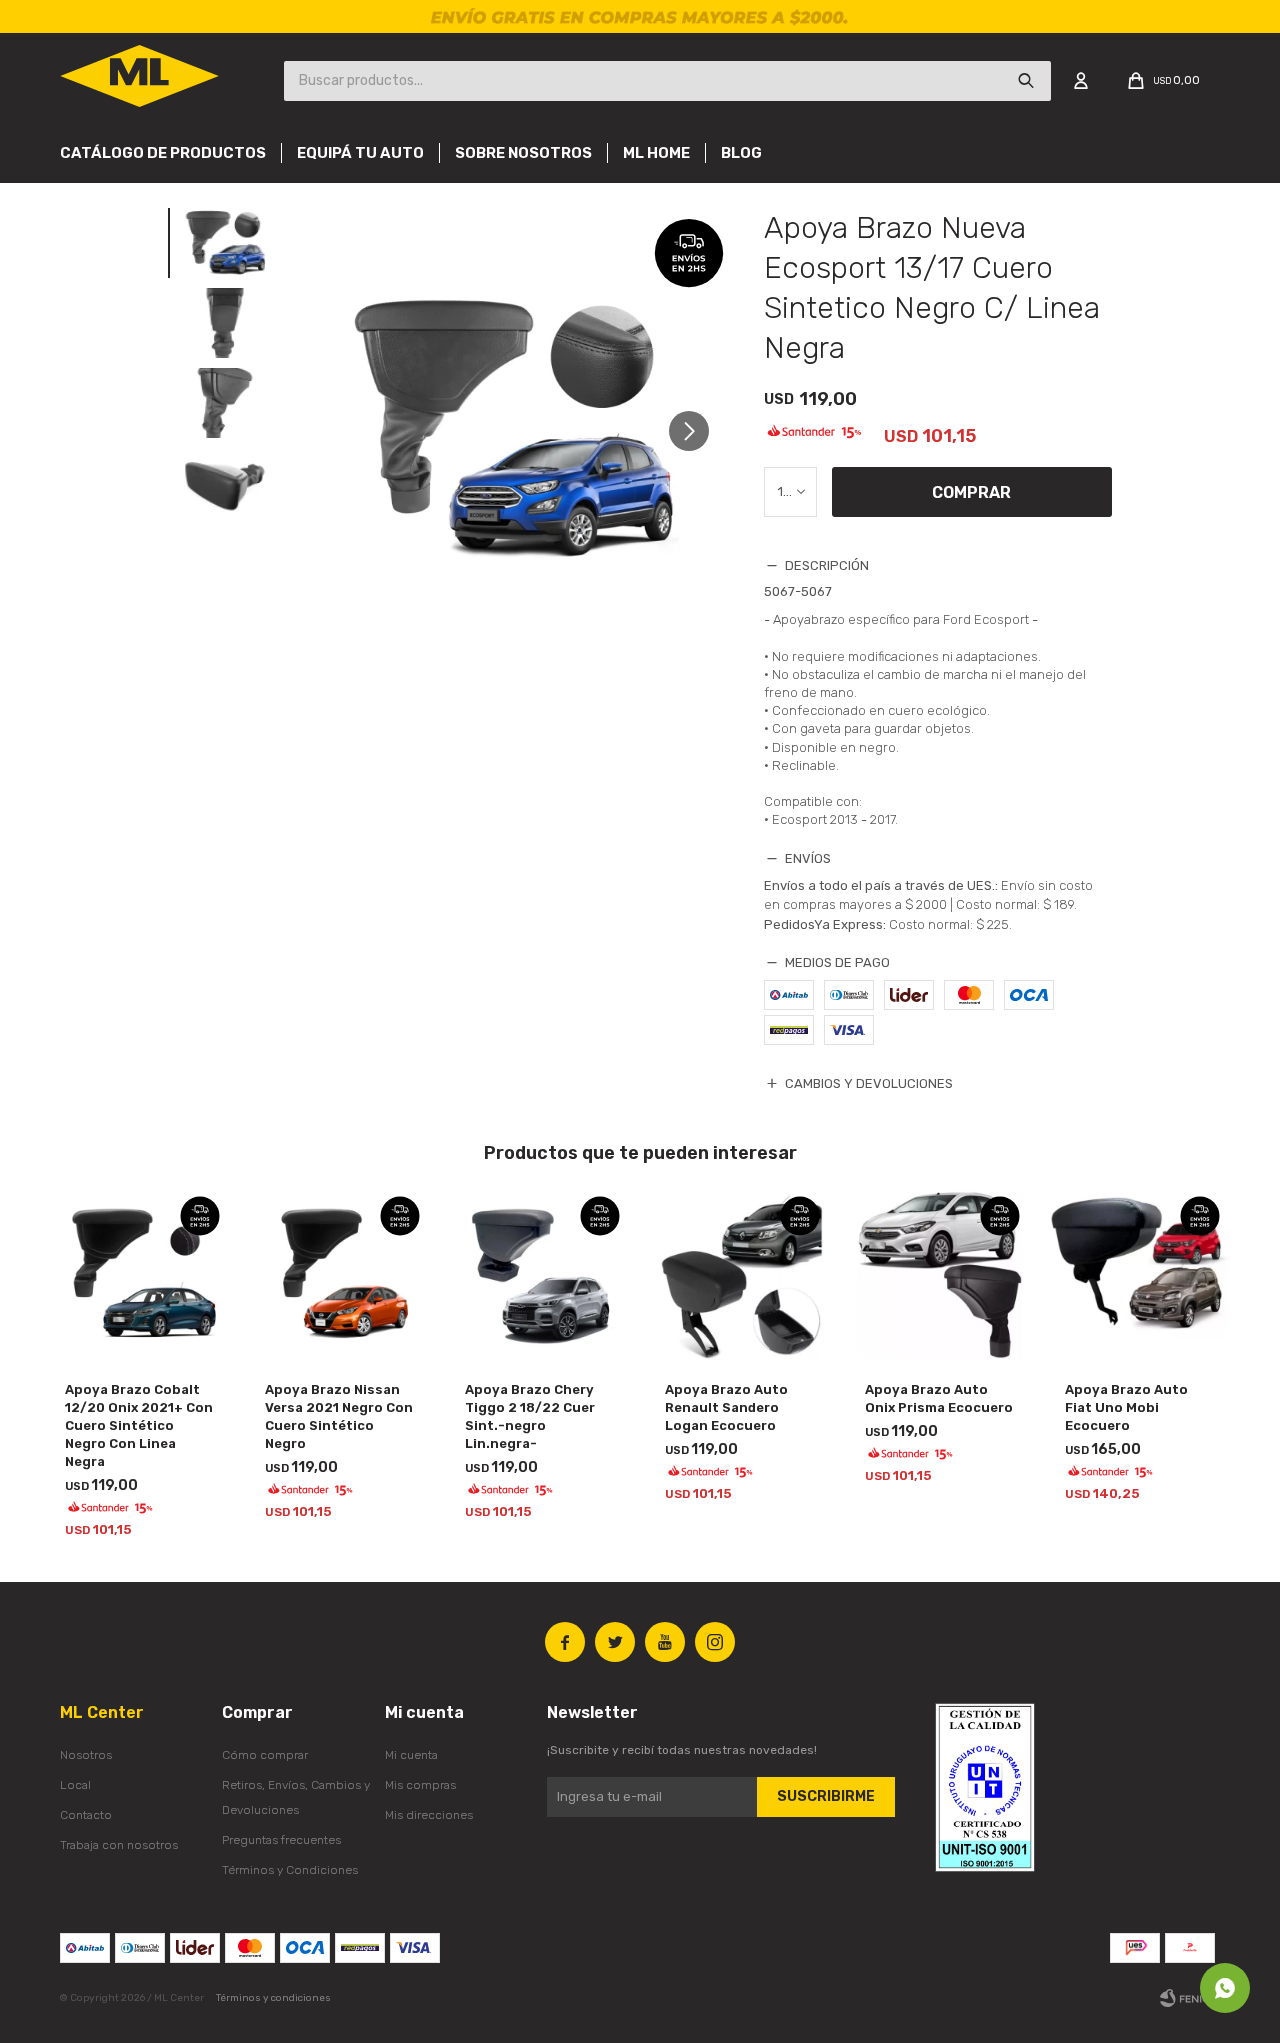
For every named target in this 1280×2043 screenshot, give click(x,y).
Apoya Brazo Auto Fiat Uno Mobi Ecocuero (1126, 1407)
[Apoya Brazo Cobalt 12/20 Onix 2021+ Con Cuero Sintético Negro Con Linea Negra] (140, 1276)
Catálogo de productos (163, 153)
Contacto (86, 1815)
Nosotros (86, 1755)
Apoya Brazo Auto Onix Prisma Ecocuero (939, 1398)
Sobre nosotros (523, 153)
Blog (741, 153)
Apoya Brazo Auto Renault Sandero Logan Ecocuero (726, 1407)
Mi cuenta (411, 1755)
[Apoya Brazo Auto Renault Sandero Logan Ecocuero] (740, 1276)
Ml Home (656, 153)
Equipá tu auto (360, 153)
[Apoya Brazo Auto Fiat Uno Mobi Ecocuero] (1140, 1276)
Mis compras (420, 1785)
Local (75, 1785)
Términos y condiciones (273, 1998)
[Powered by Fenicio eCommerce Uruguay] (1190, 1998)
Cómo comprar (265, 1755)
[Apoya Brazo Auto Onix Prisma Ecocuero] (940, 1276)
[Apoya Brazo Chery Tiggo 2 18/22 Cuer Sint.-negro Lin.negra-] (540, 1276)
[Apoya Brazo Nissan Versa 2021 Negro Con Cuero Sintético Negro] (340, 1276)
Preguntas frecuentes (281, 1840)
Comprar (971, 492)
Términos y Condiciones (290, 1870)
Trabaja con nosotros (119, 1845)
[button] (696, 430)
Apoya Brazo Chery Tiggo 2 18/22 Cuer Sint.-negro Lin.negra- (530, 1416)
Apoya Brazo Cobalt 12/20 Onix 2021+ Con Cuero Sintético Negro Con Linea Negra (139, 1425)
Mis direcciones (429, 1815)
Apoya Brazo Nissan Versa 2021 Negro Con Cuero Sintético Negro (339, 1416)
